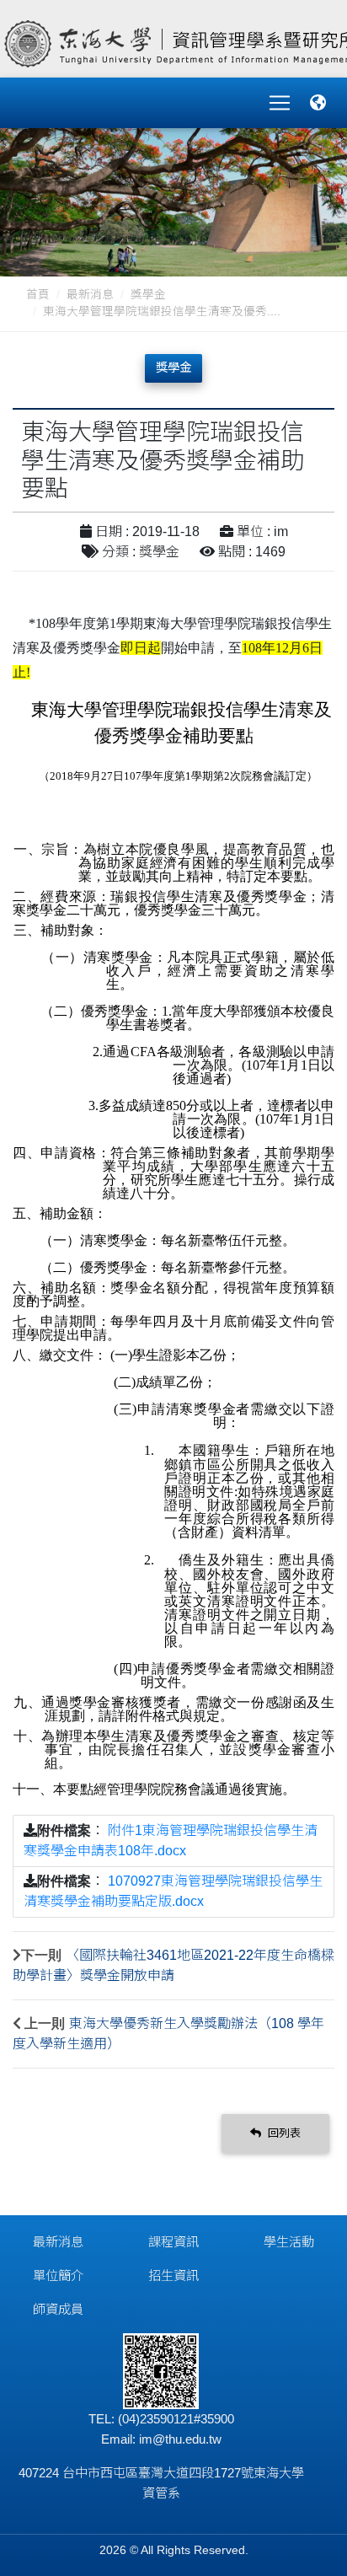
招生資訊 (173, 2275)
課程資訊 (173, 2242)
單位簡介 (58, 2275)
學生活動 (289, 2242)
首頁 (38, 295)
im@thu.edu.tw (180, 2439)
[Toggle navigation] (280, 103)
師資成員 (58, 2309)
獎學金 (148, 295)
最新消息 (90, 295)
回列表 (283, 2133)
